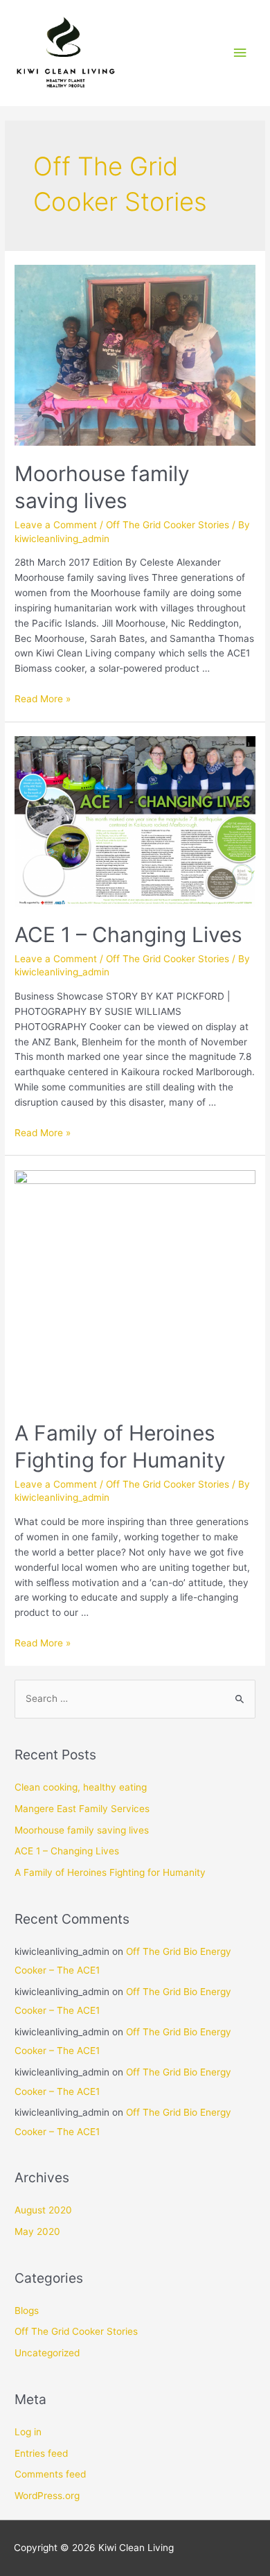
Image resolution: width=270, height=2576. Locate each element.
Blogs (27, 2310)
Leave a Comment (56, 525)
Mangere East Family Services (82, 1809)
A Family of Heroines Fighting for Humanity (110, 1872)
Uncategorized (47, 2353)
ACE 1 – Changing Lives (128, 934)
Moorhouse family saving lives (82, 1830)
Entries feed (41, 2453)
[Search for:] (135, 1698)
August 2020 (43, 2210)
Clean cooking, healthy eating (81, 1787)
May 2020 (37, 2231)
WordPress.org (47, 2496)
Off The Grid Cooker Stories (168, 525)
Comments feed (50, 2474)
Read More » (43, 699)
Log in (28, 2432)
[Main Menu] (240, 53)
